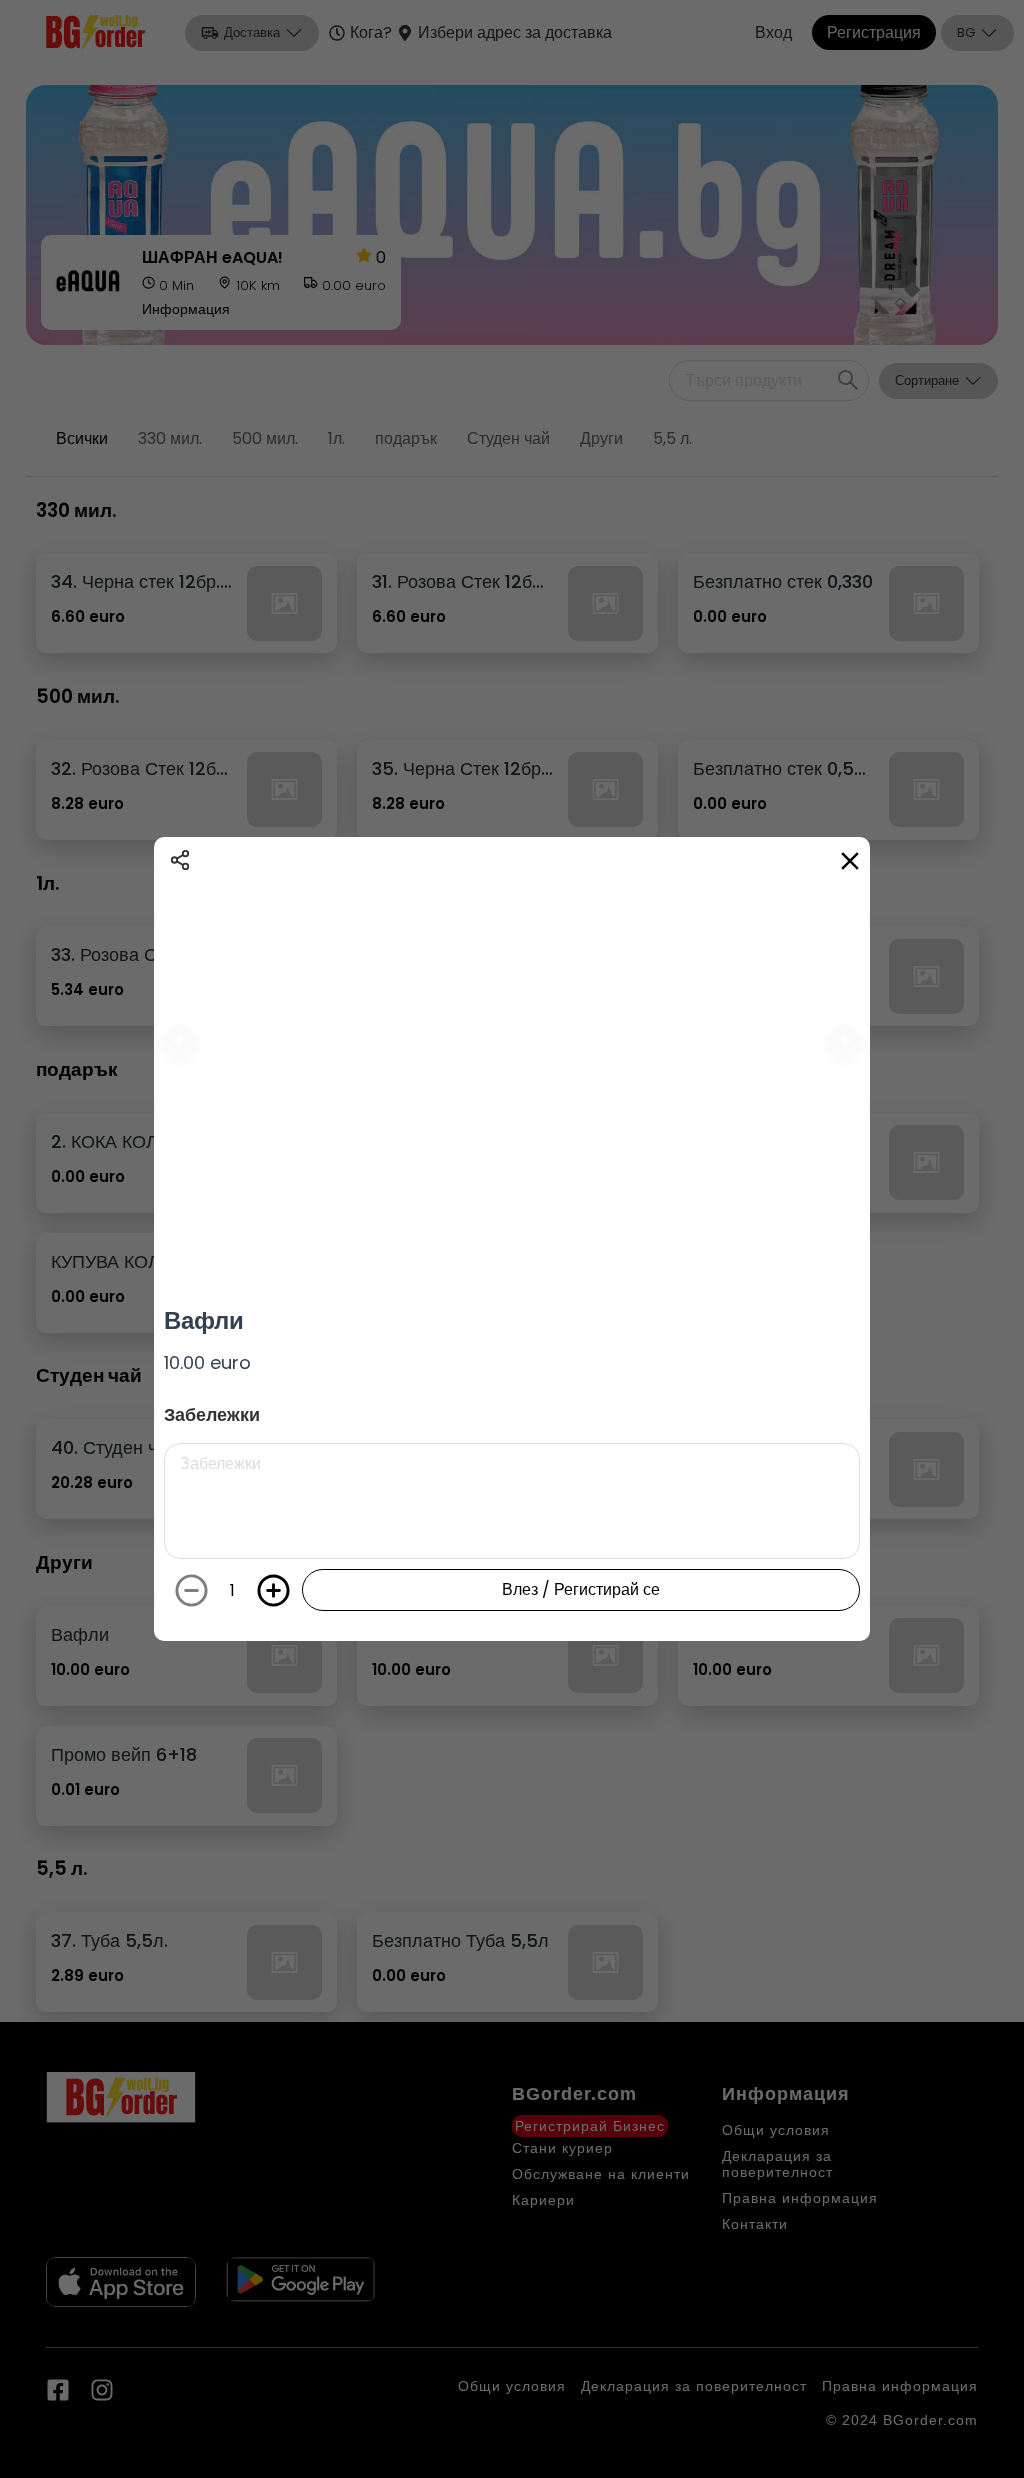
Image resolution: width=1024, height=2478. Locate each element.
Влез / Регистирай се (581, 1589)
